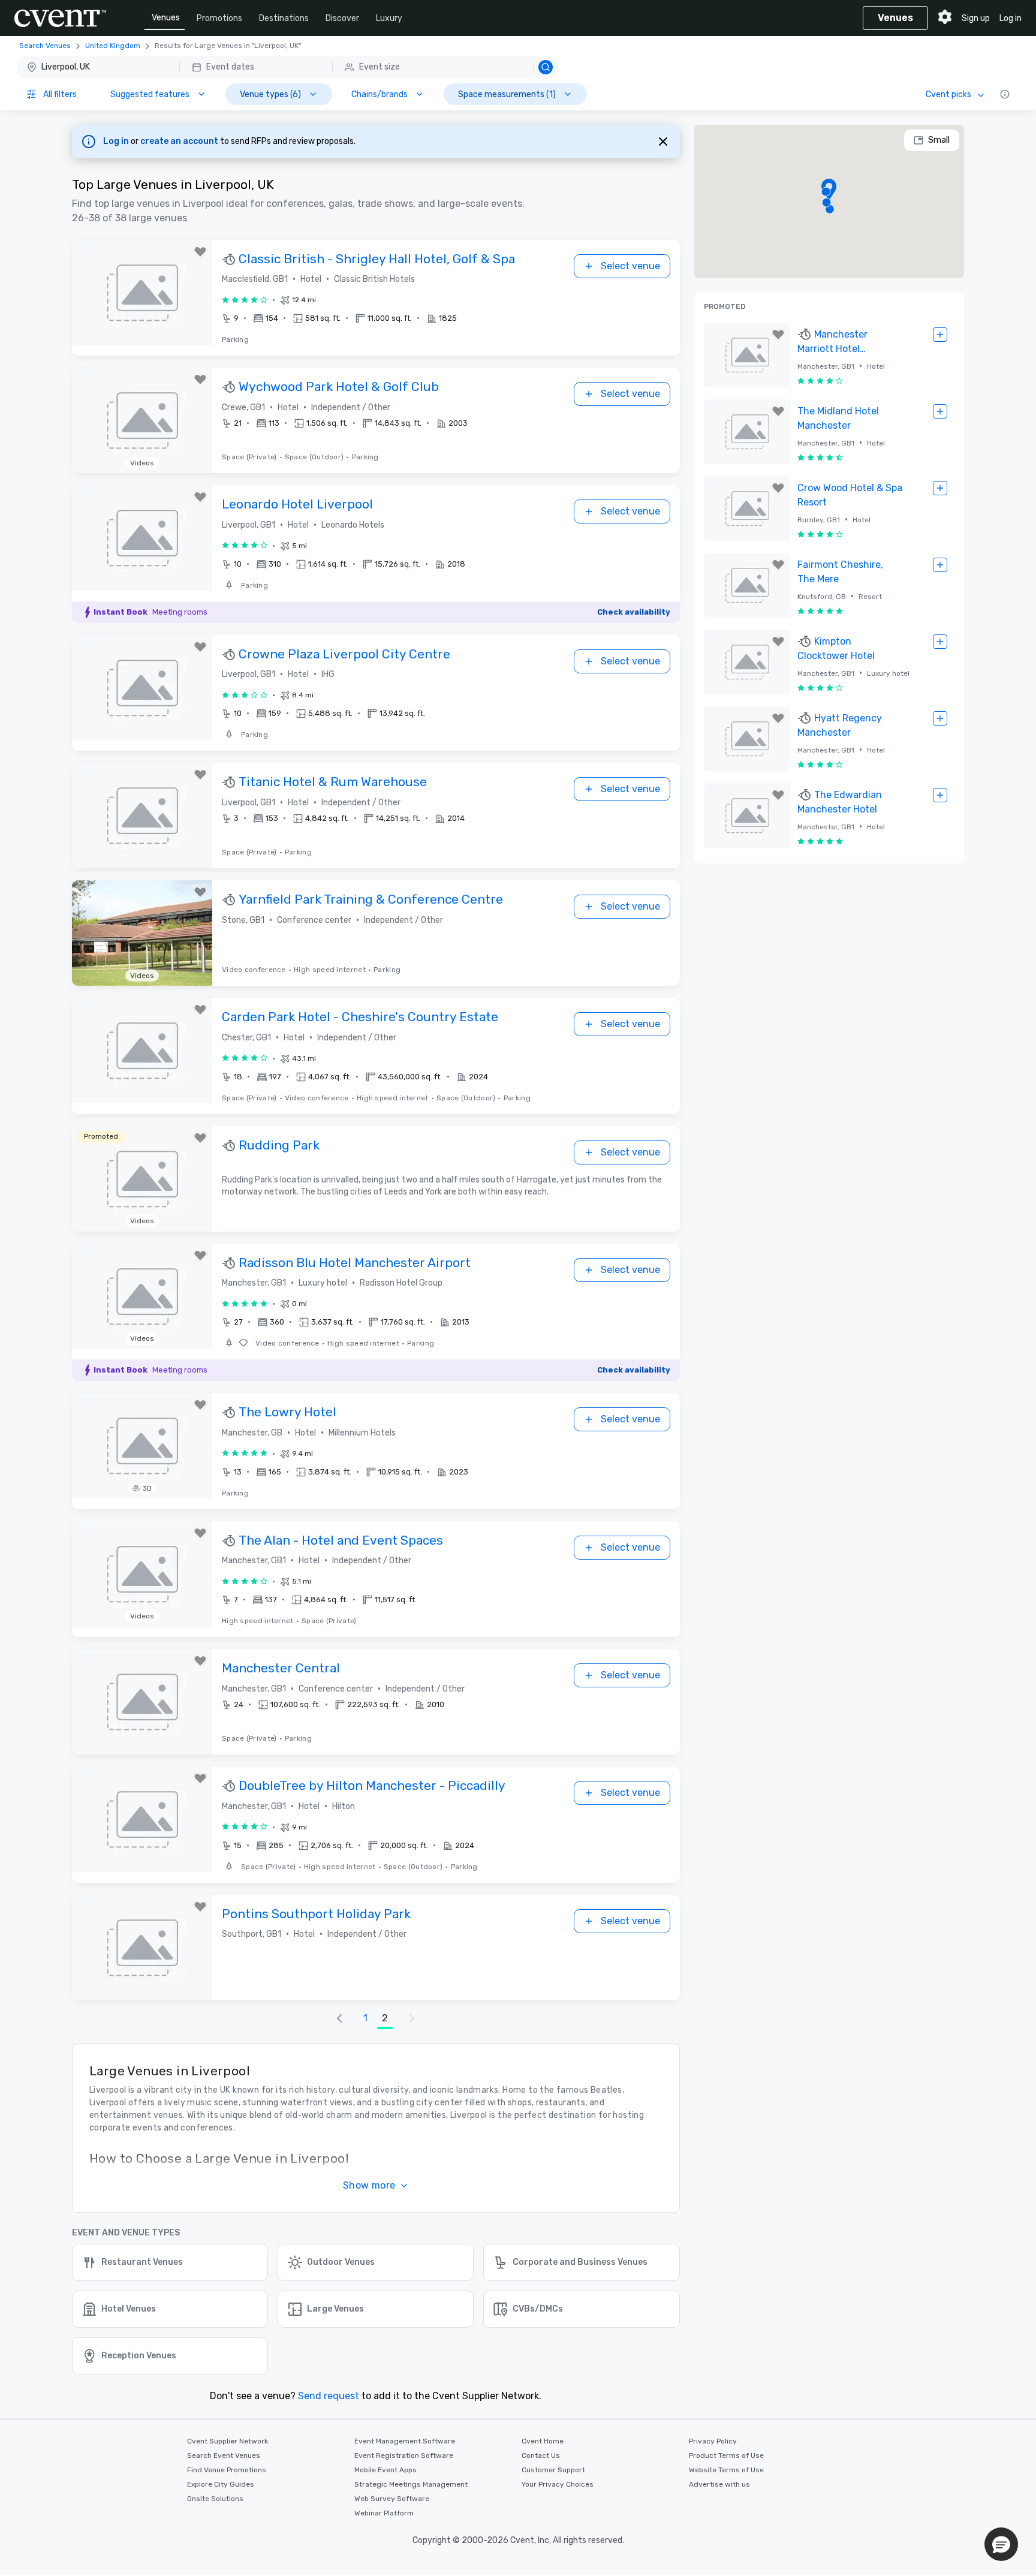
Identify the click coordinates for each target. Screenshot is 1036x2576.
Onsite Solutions (215, 2499)
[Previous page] (339, 2018)
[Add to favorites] (200, 252)
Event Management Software (405, 2441)
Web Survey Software (392, 2499)
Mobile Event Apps (386, 2470)
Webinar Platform (384, 2513)
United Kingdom (113, 46)
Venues (166, 18)
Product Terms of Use (726, 2455)
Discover (342, 18)
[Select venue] (940, 335)
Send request (329, 2396)
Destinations (284, 18)
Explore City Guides (221, 2484)
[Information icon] (1005, 94)
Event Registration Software (404, 2455)
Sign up (976, 18)
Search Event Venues (224, 2455)
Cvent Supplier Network (228, 2441)
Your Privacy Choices (558, 2484)
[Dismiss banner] (663, 142)
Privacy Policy (713, 2441)
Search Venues (45, 46)
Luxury (389, 18)
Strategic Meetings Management (411, 2484)
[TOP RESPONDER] (230, 260)
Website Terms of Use (726, 2470)
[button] (287, 67)
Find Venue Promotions (227, 2470)
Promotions (219, 18)
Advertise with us (719, 2484)
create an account (180, 141)
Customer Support (553, 2470)
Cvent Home (543, 2441)
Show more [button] (369, 2185)
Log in (1011, 18)
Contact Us (541, 2455)
